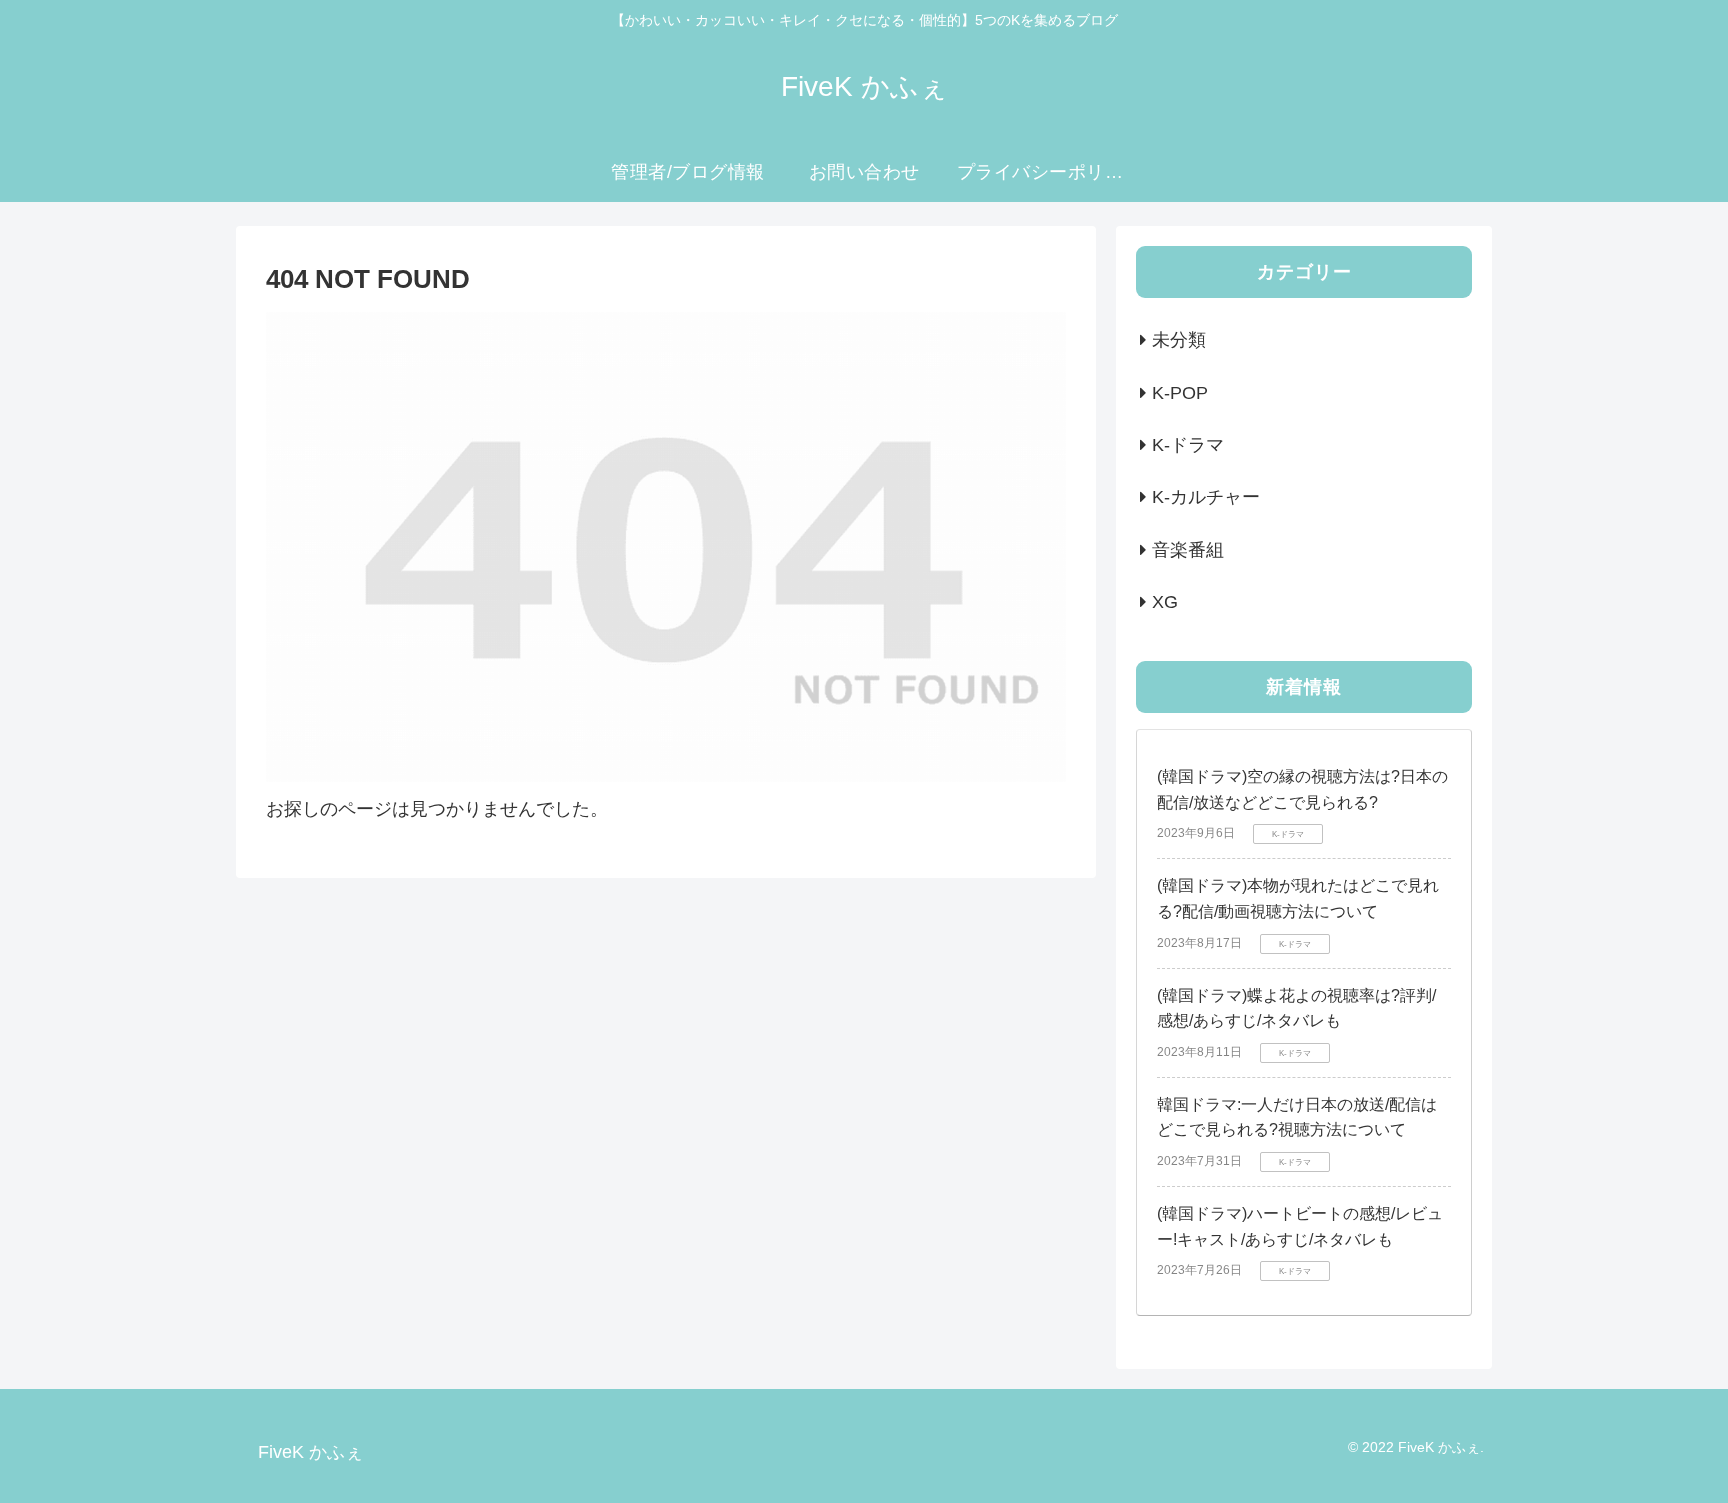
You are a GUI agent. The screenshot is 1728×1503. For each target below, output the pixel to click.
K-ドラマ (1188, 446)
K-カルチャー (1206, 498)
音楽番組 (1188, 550)
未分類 (1179, 341)
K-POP (1180, 393)
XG (1165, 603)
